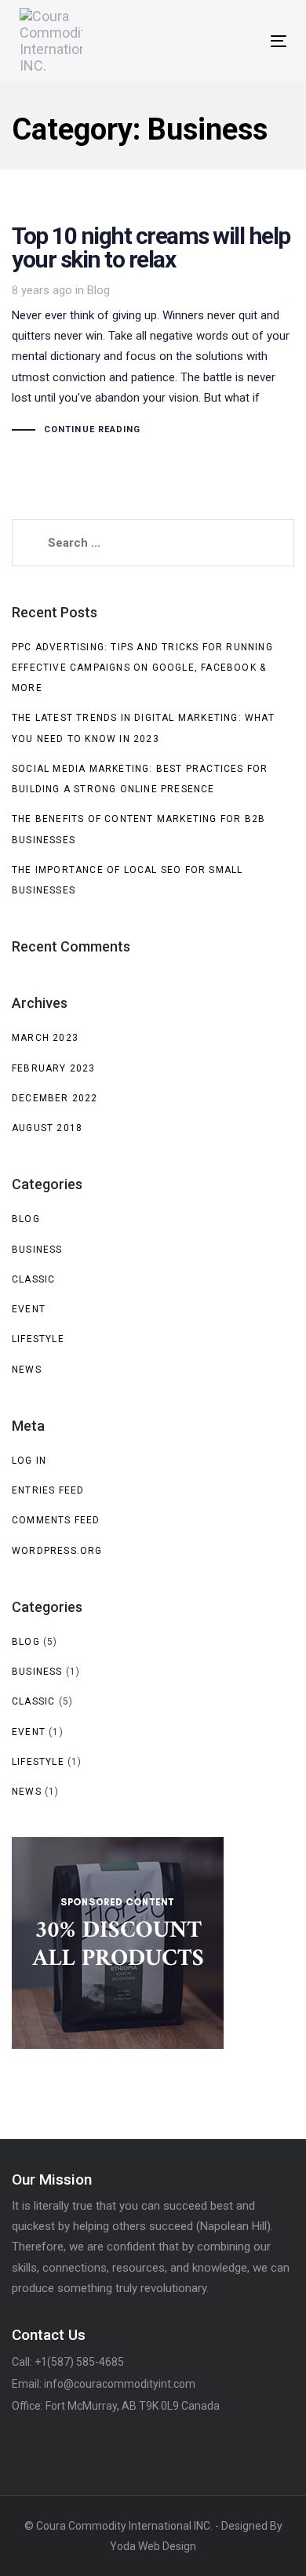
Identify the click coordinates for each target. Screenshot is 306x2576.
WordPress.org (57, 1551)
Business (37, 1250)
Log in (29, 1461)
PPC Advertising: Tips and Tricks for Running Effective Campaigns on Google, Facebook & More (142, 668)
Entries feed (48, 1490)
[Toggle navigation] (242, 41)
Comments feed (56, 1520)
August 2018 (47, 1128)
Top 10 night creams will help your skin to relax (153, 332)
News (27, 1370)
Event (29, 1309)
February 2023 (54, 1068)
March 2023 (45, 1038)
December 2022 (55, 1098)
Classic (33, 1279)
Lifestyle (38, 1339)
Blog (98, 290)
